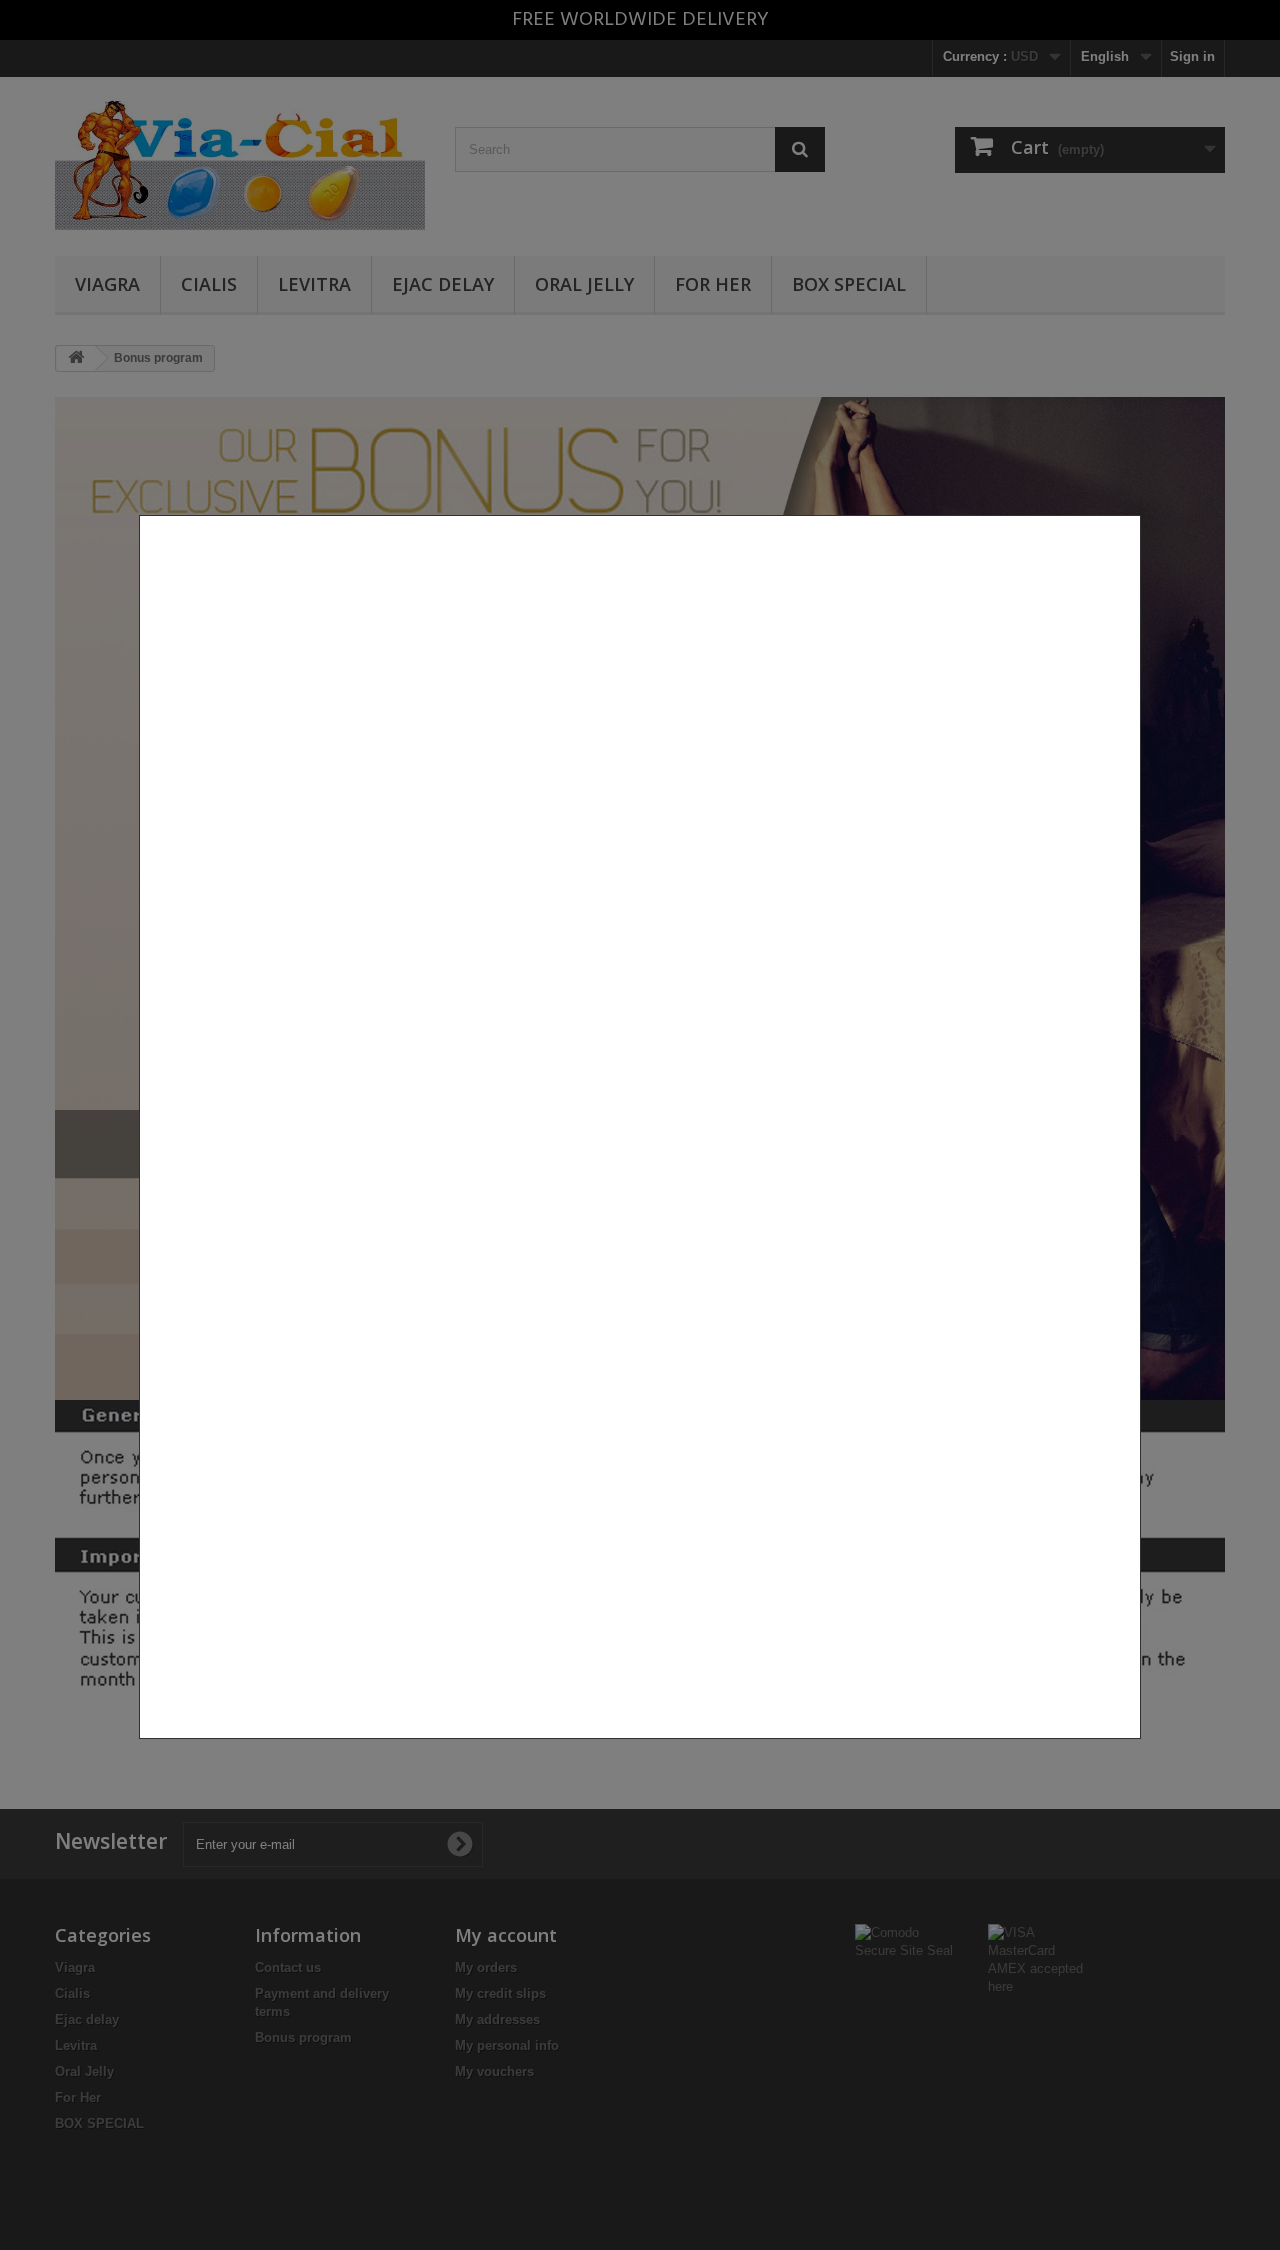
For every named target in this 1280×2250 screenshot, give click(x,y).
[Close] (1133, 1749)
